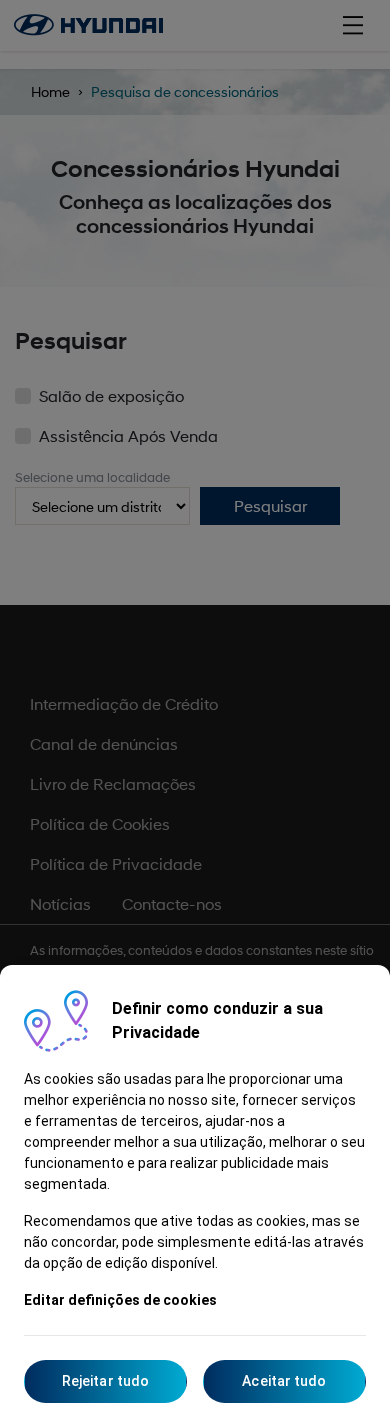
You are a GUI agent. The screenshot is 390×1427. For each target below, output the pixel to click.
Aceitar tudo (284, 1381)
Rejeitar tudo (105, 1381)
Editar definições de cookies (120, 1300)
